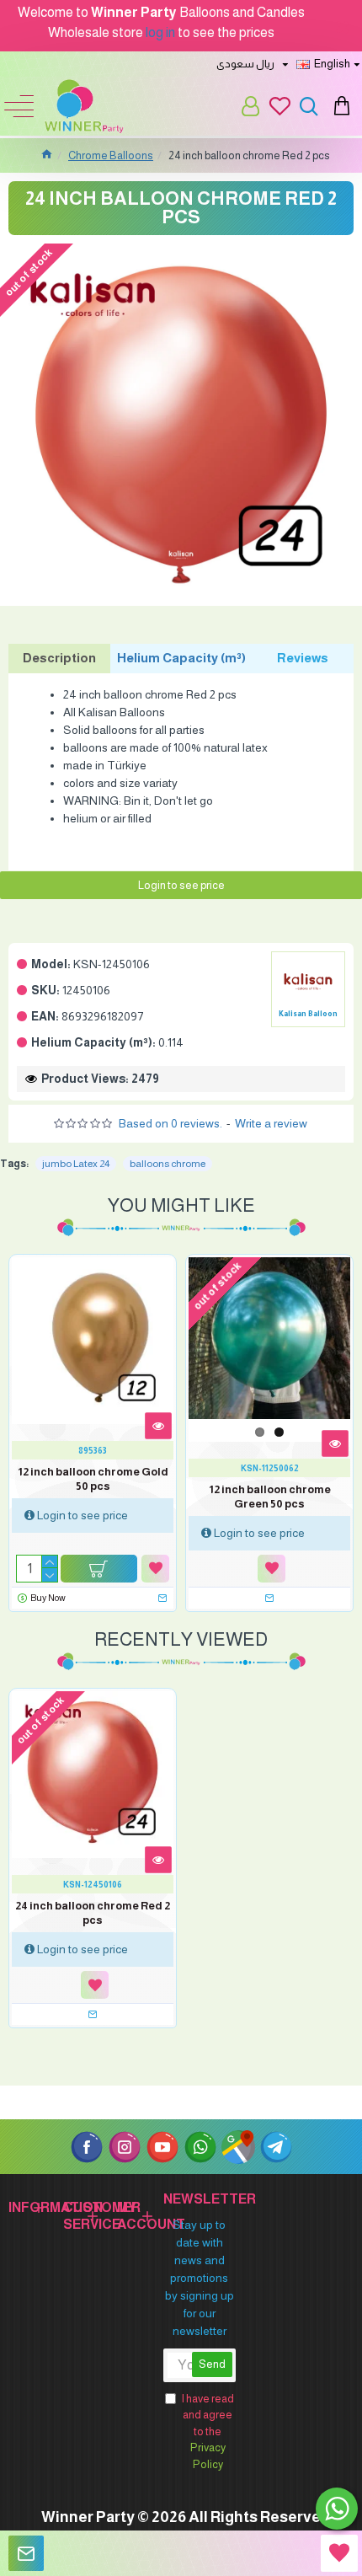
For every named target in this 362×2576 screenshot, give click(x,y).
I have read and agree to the (208, 2431)
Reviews (303, 658)
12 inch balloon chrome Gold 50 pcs (93, 1479)
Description (59, 658)
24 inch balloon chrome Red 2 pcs (93, 1913)
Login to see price (181, 885)
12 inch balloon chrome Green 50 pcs (270, 1497)
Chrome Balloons (111, 155)
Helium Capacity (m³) (181, 658)
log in (160, 32)
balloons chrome (168, 1164)
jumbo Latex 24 (76, 1164)
